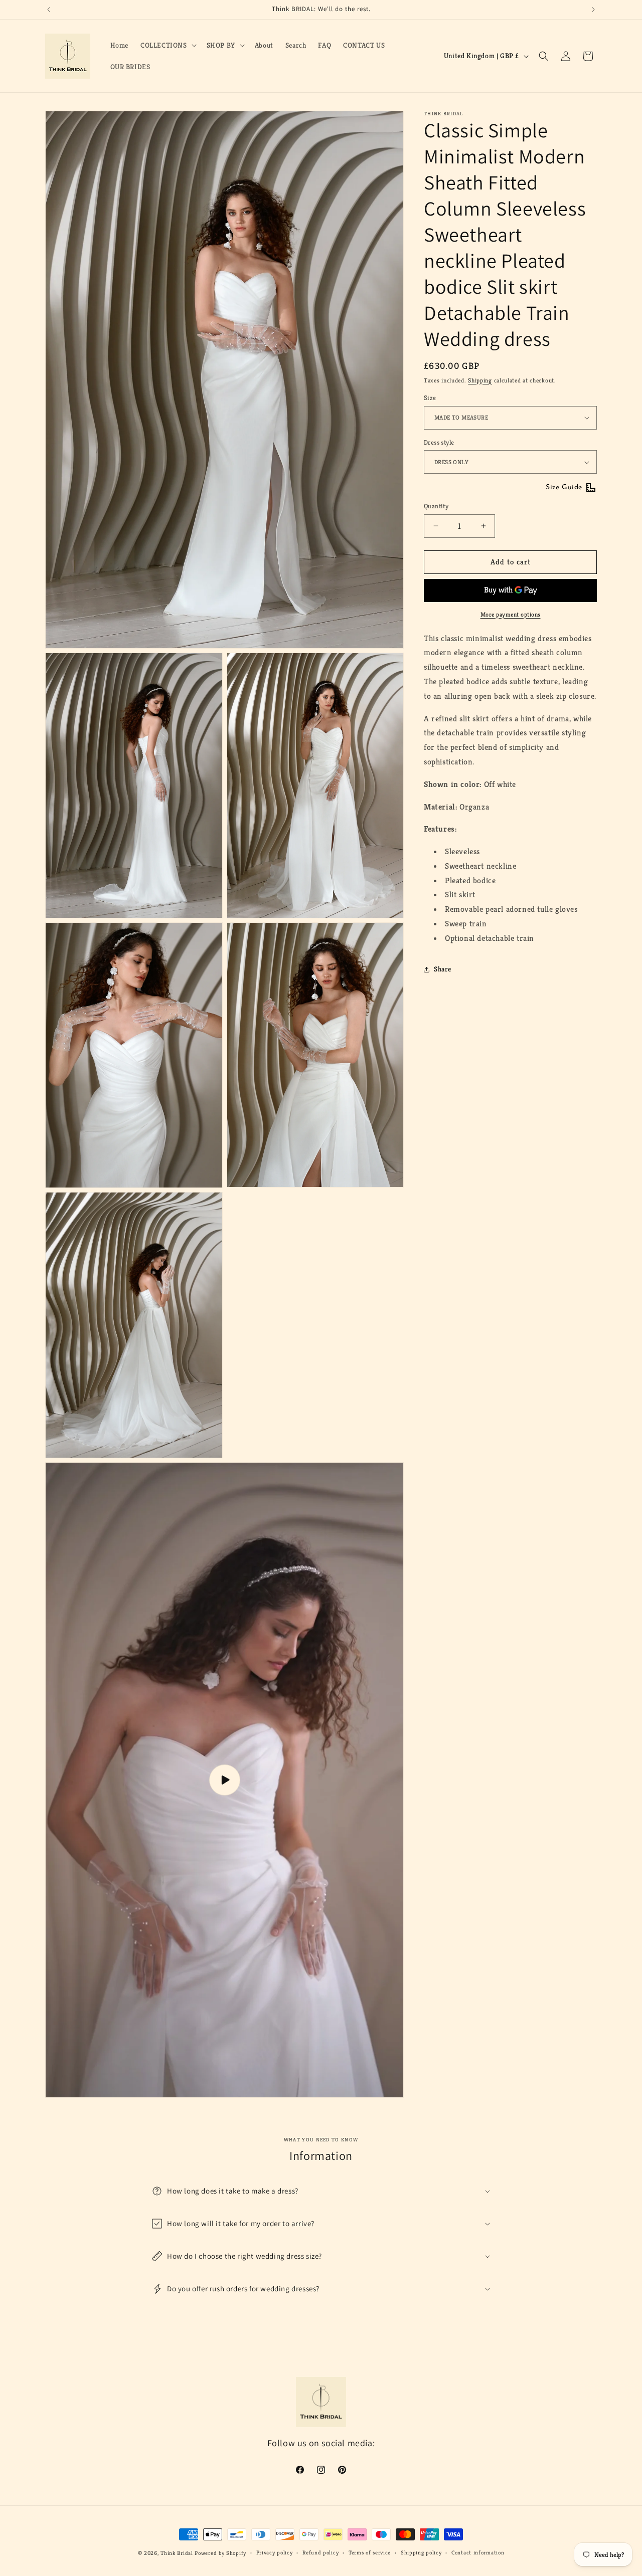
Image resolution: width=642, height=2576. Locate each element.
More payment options (511, 614)
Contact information (478, 2552)
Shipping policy (421, 2552)
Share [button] (443, 969)
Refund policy (320, 2552)
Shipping (480, 380)
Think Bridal (177, 2553)
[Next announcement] (593, 10)
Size (430, 398)
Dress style (439, 442)
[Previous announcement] (49, 10)
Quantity (436, 506)
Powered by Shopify (220, 2553)
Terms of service (370, 2552)
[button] (168, 45)
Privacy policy (275, 2552)
